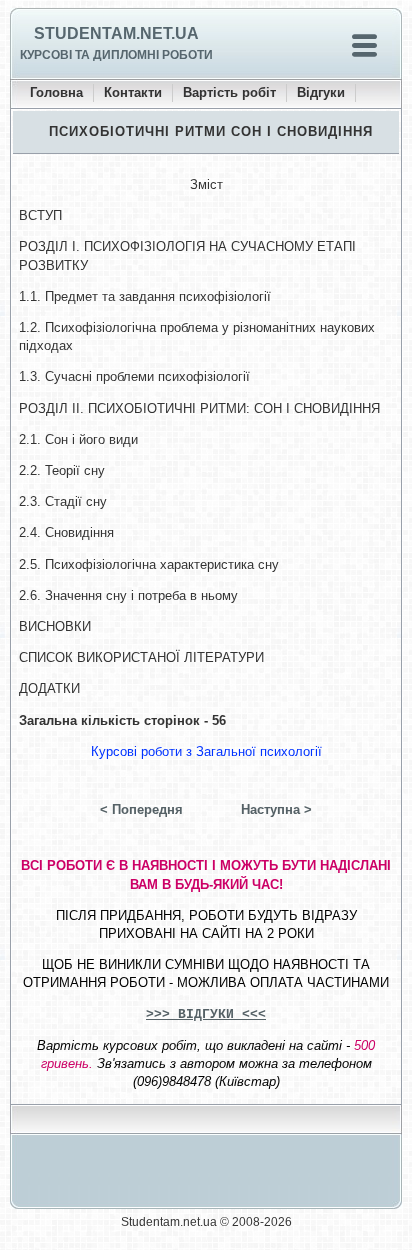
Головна (56, 92)
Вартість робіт (229, 92)
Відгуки (321, 92)
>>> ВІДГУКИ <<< (206, 1014)
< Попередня (141, 809)
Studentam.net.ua (116, 33)
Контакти (133, 92)
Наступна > (276, 809)
